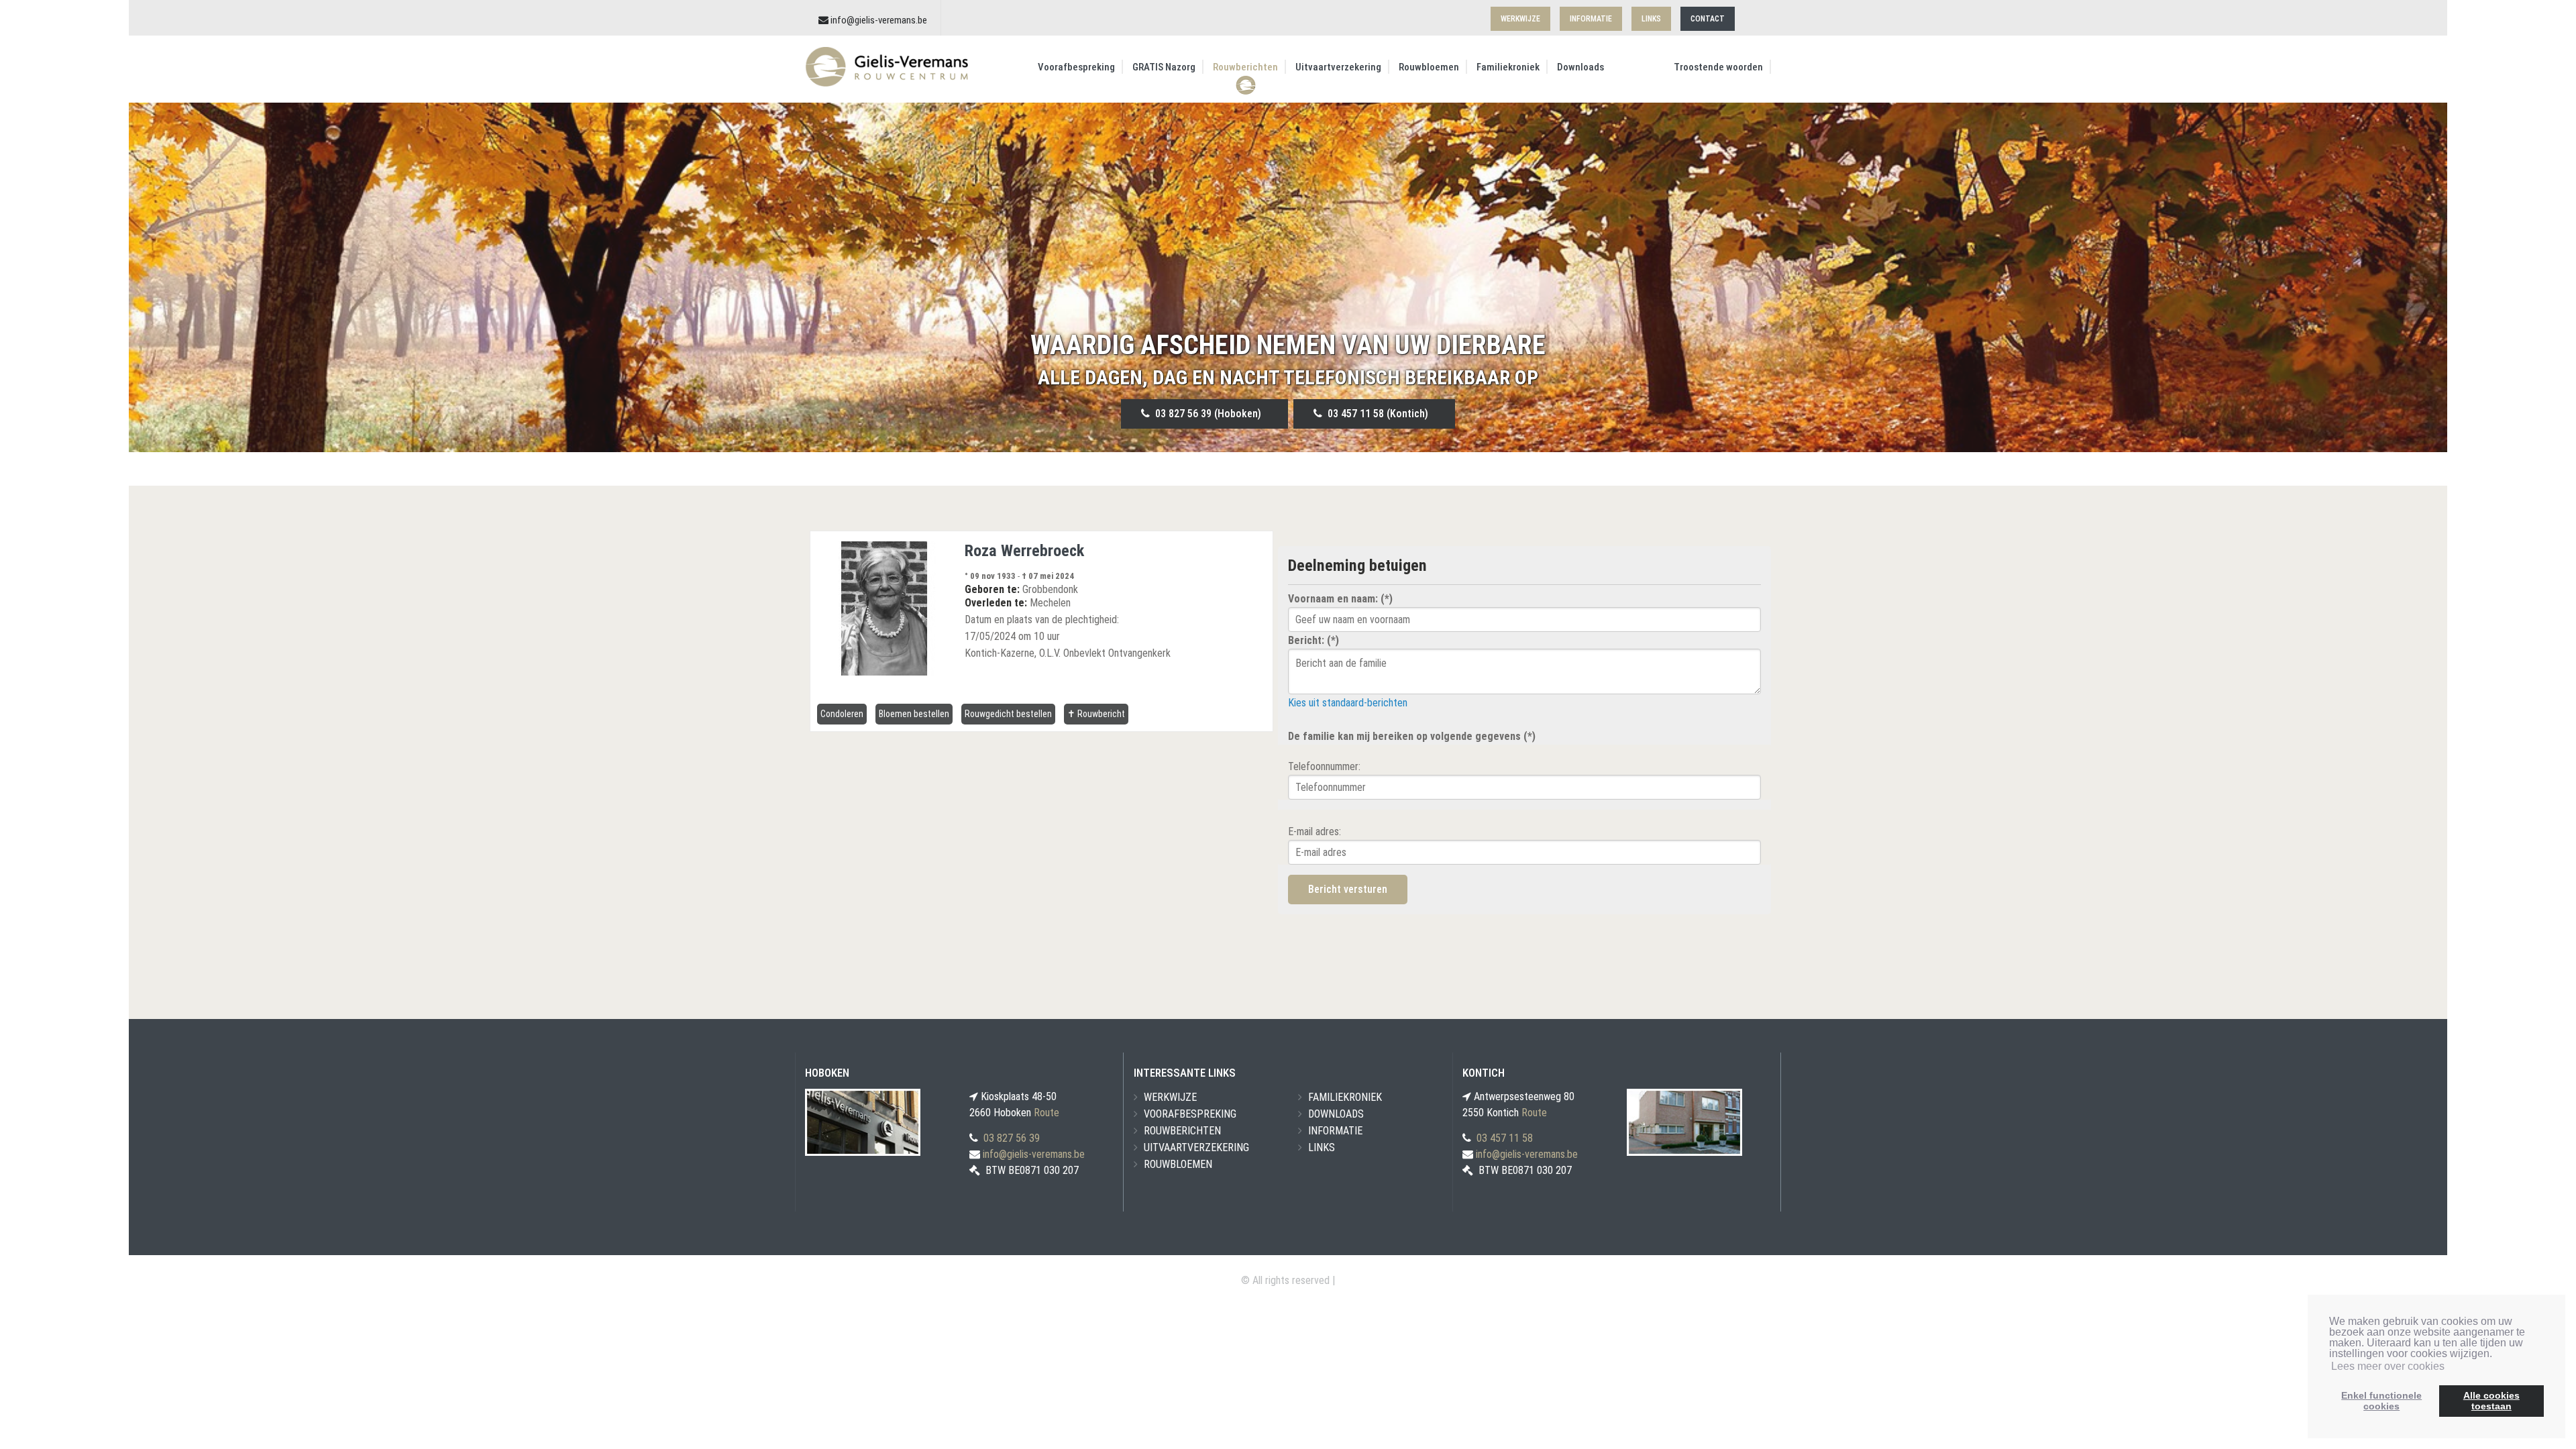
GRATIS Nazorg (1164, 67)
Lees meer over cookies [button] (2388, 1366)
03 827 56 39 (1012, 1138)
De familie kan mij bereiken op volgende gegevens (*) (1412, 736)
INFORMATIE (1591, 19)
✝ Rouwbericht (1096, 714)
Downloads (1580, 67)
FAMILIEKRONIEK (1345, 1097)
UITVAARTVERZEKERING (1196, 1147)
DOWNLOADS (1336, 1114)
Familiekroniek (1508, 67)
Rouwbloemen (1429, 67)
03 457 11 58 (1505, 1138)
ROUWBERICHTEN (1182, 1131)
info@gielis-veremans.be (879, 20)
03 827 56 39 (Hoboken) (1205, 414)
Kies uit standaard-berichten (1348, 703)
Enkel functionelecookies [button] (2381, 1401)
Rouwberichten (1245, 67)
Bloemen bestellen (914, 714)
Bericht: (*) (1313, 640)
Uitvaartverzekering (1338, 67)
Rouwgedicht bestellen (1008, 714)
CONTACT (1708, 19)
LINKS (1651, 19)
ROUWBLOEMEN (1178, 1164)
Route (1046, 1113)
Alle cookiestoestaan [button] (2491, 1401)
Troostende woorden (1718, 67)
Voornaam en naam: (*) (1340, 599)
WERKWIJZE (1520, 19)
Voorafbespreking (1076, 67)
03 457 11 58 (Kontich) (1375, 414)
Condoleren (842, 714)
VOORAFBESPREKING (1190, 1114)
